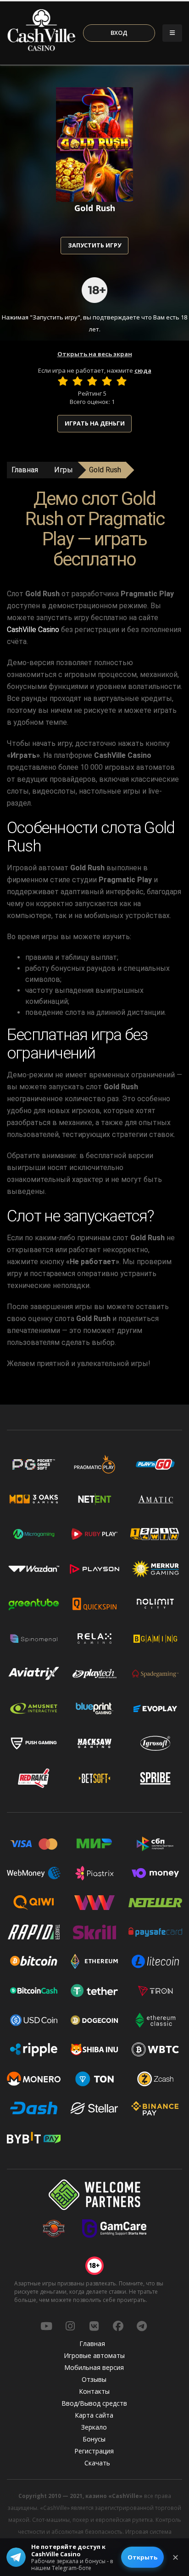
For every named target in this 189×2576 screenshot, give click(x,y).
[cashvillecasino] (118, 2326)
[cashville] (94, 2326)
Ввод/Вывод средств (94, 2403)
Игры (64, 470)
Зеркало (94, 2427)
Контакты (94, 2391)
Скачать (97, 2463)
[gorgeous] (122, 381)
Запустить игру (94, 245)
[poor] (78, 381)
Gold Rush (105, 470)
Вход (119, 33)
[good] (107, 381)
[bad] (63, 381)
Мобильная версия (94, 2367)
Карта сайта (94, 2415)
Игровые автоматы (94, 2355)
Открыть (142, 2557)
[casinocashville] (70, 2326)
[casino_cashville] (142, 2326)
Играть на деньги (95, 423)
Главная (25, 470)
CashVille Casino (33, 630)
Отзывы (94, 2379)
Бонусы (94, 2439)
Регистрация (94, 2451)
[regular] (92, 381)
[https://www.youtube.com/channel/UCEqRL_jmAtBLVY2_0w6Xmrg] (46, 2326)
